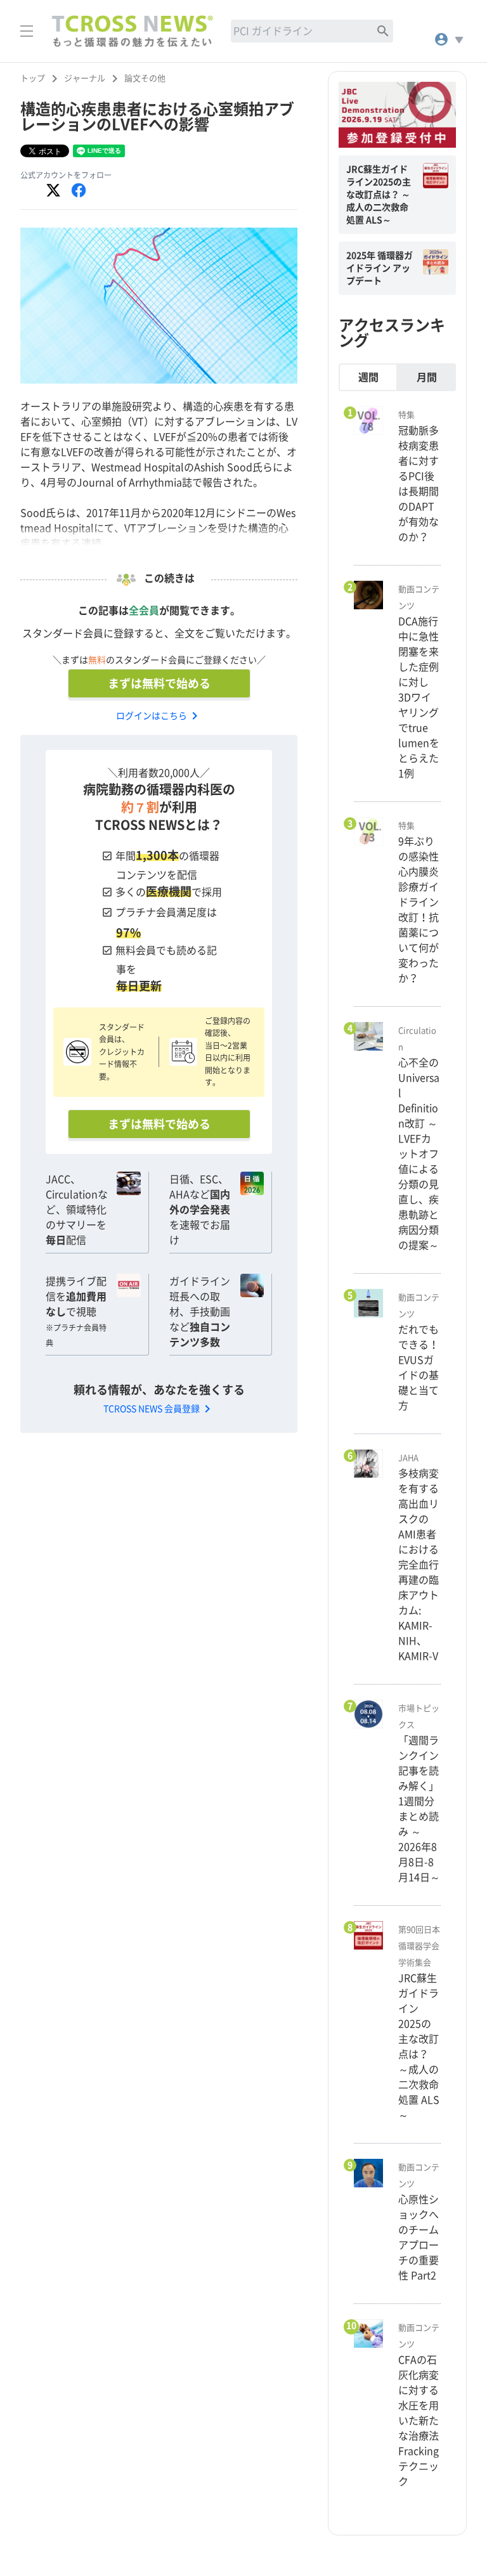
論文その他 (145, 78)
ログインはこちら (159, 716)
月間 (427, 377)
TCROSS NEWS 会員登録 (159, 1409)
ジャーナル (85, 78)
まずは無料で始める (159, 683)
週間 (368, 377)
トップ (33, 78)
